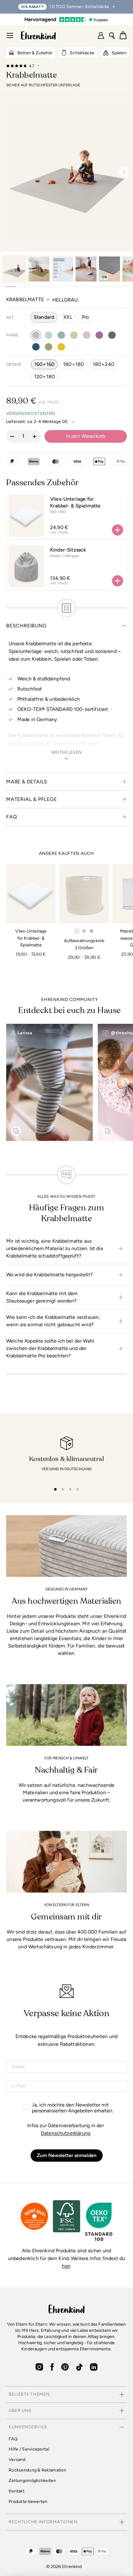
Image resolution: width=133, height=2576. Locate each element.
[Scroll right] (125, 1082)
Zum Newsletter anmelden (67, 2155)
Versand (17, 2460)
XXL (68, 317)
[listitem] (66, 1249)
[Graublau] (61, 335)
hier (66, 2266)
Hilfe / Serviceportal (29, 2449)
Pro (85, 317)
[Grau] (112, 335)
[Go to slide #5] (109, 269)
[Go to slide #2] (39, 269)
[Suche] (112, 35)
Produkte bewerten (28, 2502)
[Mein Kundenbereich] (101, 35)
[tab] (55, 1489)
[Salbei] (49, 335)
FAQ (13, 2439)
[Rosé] (87, 335)
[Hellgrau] (36, 335)
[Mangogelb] (61, 347)
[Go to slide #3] (62, 269)
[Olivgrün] (49, 347)
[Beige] (74, 335)
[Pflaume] (99, 335)
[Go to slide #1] (14, 269)
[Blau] (36, 347)
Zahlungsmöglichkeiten (32, 2481)
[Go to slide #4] (86, 269)
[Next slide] (122, 172)
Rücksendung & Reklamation (37, 2470)
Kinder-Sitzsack (68, 550)
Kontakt (17, 2491)
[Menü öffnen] (10, 35)
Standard (44, 317)
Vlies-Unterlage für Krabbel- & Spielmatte (75, 502)
